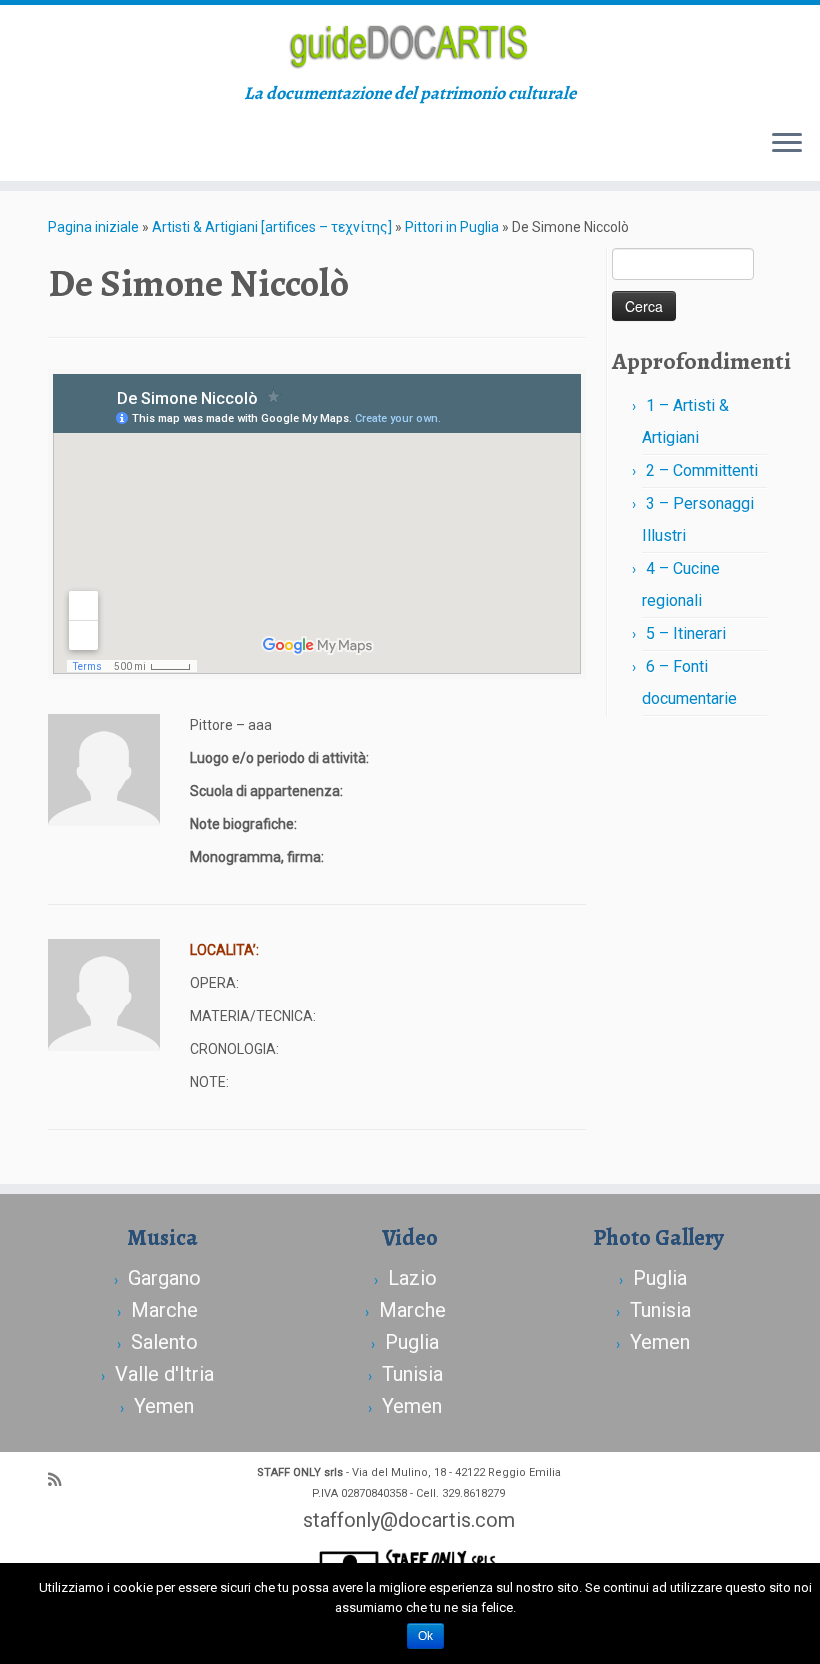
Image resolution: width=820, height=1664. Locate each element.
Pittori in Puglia (452, 227)
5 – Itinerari (686, 633)
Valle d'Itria (164, 1374)
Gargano (164, 1278)
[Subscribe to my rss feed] (61, 1480)
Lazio (412, 1278)
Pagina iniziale (93, 227)
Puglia (412, 1342)
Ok (425, 1636)
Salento (164, 1342)
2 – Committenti (702, 470)
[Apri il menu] (787, 145)
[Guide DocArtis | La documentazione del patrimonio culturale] (410, 44)
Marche (164, 1310)
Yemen (164, 1406)
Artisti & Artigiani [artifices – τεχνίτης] (272, 227)
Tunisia (412, 1374)
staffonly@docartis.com (409, 1520)
